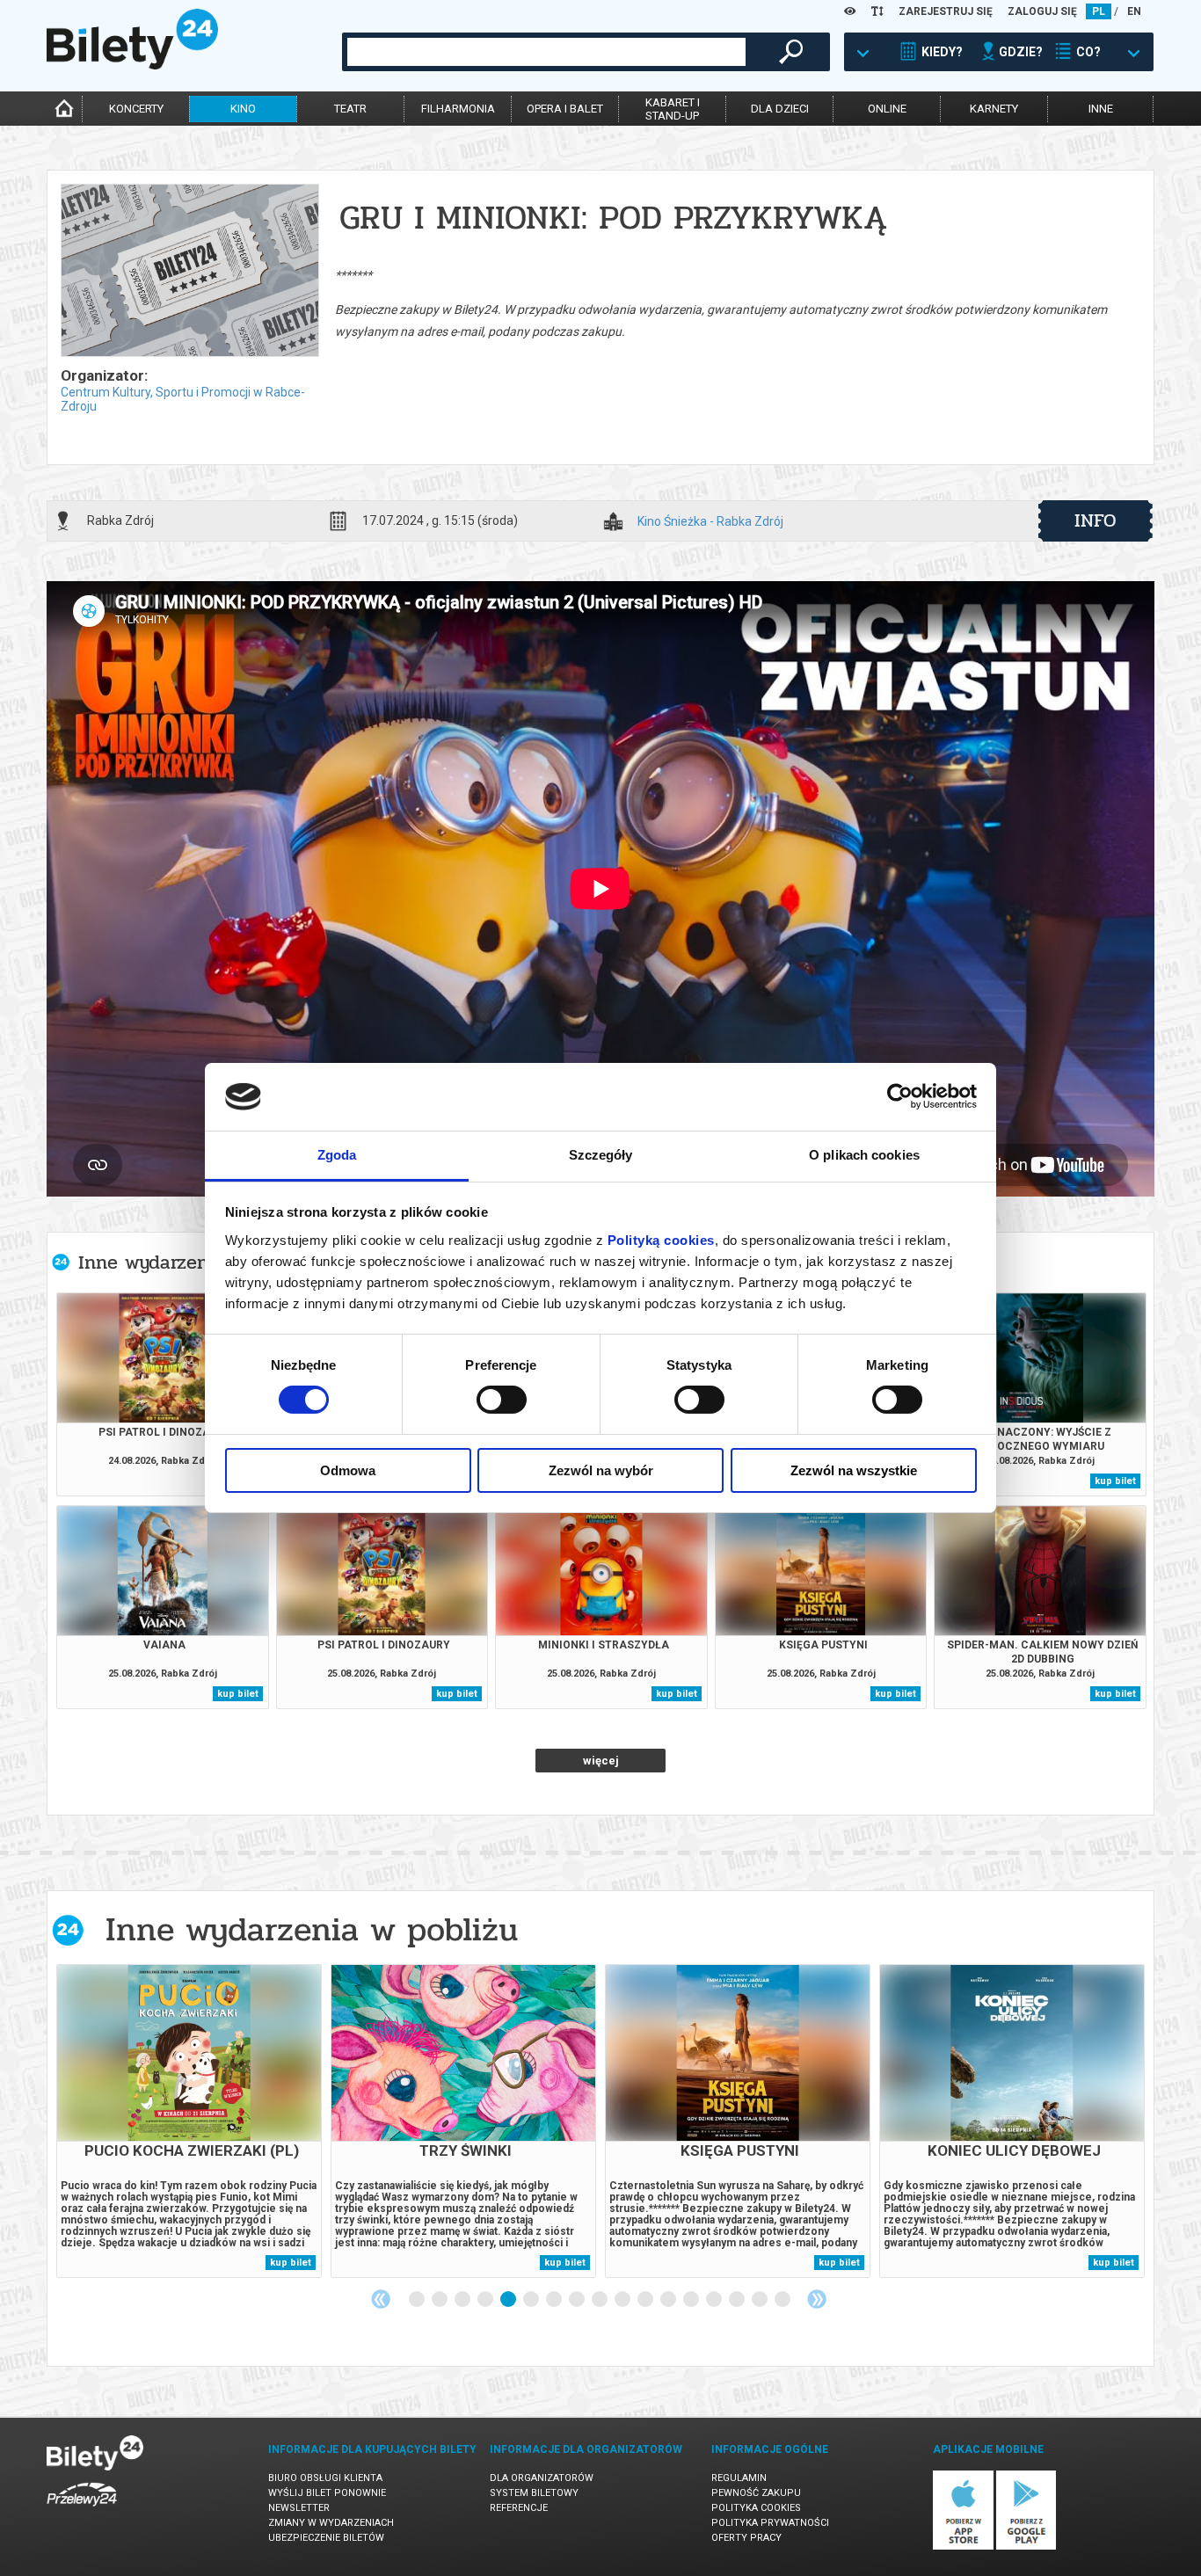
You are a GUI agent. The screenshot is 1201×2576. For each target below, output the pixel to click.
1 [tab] (418, 2300)
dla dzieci (780, 109)
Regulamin (739, 2478)
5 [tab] (509, 2300)
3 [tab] (463, 2300)
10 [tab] (623, 2300)
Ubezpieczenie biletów (326, 2538)
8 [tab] (578, 2300)
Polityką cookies (661, 1240)
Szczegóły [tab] (601, 1155)
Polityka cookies (756, 2508)
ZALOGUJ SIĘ (1042, 11)
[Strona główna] (132, 65)
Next (817, 2299)
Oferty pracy (746, 2538)
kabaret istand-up (673, 109)
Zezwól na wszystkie (854, 1470)
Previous (381, 2299)
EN (1134, 11)
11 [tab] (646, 2300)
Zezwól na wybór (601, 1470)
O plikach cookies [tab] (864, 1155)
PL (1099, 11)
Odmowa (348, 1470)
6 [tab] (532, 2300)
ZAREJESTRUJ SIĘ (946, 11)
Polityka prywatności (770, 2523)
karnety (994, 109)
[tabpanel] (189, 2121)
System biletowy (534, 2493)
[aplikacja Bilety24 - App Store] (963, 2547)
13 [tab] (692, 2300)
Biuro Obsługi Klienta (325, 2478)
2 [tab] (440, 2300)
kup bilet (1115, 1481)
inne (1101, 109)
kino (243, 109)
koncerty (136, 109)
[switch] (502, 1400)
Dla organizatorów (542, 2478)
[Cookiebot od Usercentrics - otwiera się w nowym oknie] (900, 1096)
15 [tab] (738, 2300)
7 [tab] (555, 2300)
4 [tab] (486, 2300)
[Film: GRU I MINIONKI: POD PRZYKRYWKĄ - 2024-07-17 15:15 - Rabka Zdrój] (189, 272)
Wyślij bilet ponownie (327, 2493)
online (887, 109)
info (1095, 520)
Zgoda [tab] (337, 1155)
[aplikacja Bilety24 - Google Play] (1026, 2547)
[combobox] (546, 52)
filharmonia (458, 109)
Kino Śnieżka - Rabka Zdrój (710, 522)
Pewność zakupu (756, 2493)
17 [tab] (783, 2300)
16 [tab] (761, 2300)
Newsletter (299, 2508)
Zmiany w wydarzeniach (331, 2523)
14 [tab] (715, 2300)
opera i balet (565, 109)
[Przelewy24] (82, 2510)
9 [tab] (600, 2300)
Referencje (519, 2508)
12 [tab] (669, 2300)
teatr (350, 109)
